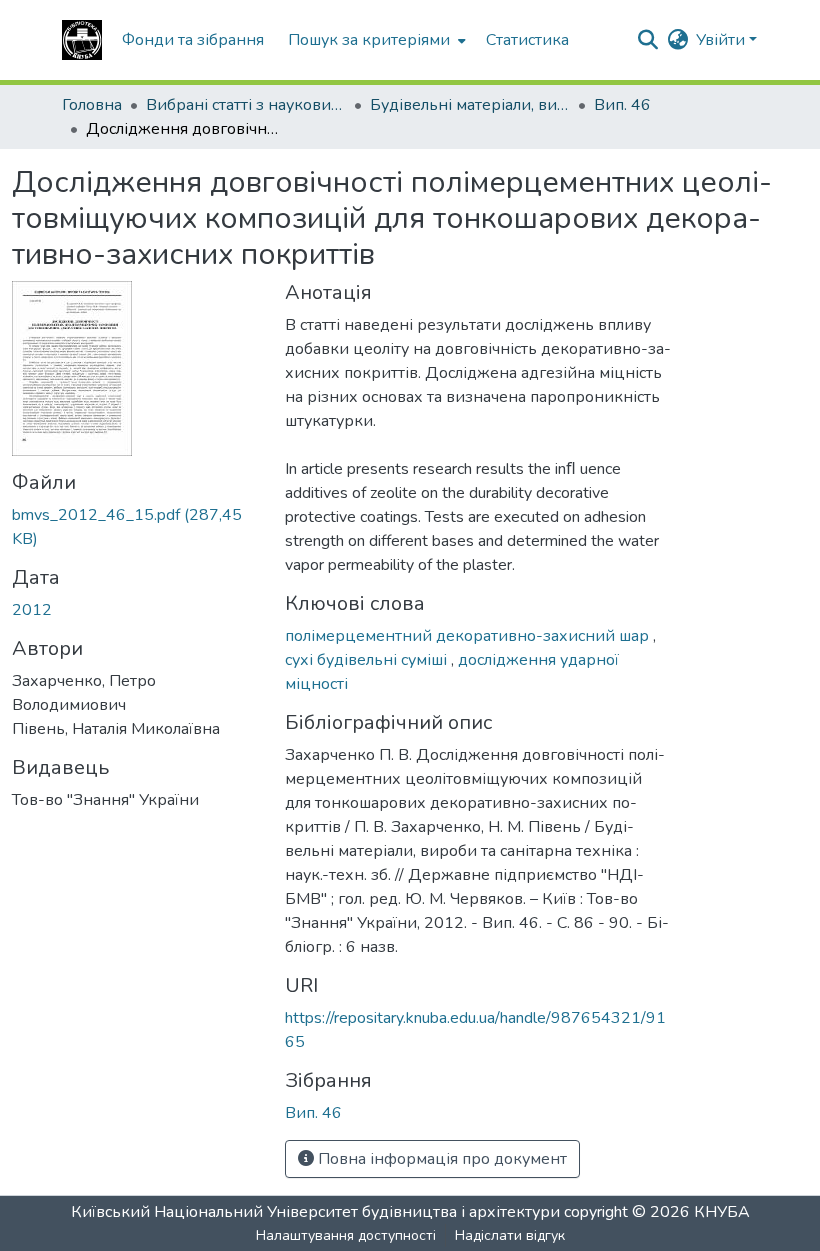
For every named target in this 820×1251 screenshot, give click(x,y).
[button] (82, 40)
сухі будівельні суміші (368, 660)
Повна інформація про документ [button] (440, 1159)
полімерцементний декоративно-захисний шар (469, 636)
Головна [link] (92, 105)
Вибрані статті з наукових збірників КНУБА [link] (246, 105)
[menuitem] (375, 40)
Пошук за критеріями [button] (369, 40)
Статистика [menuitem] (527, 40)
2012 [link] (32, 610)
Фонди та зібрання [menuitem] (193, 40)
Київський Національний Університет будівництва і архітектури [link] (315, 1212)
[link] (136, 527)
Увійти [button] (722, 40)
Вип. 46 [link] (622, 105)
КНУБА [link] (722, 1212)
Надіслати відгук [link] (510, 1235)
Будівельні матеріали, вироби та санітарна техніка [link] (470, 105)
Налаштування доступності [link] (346, 1235)
